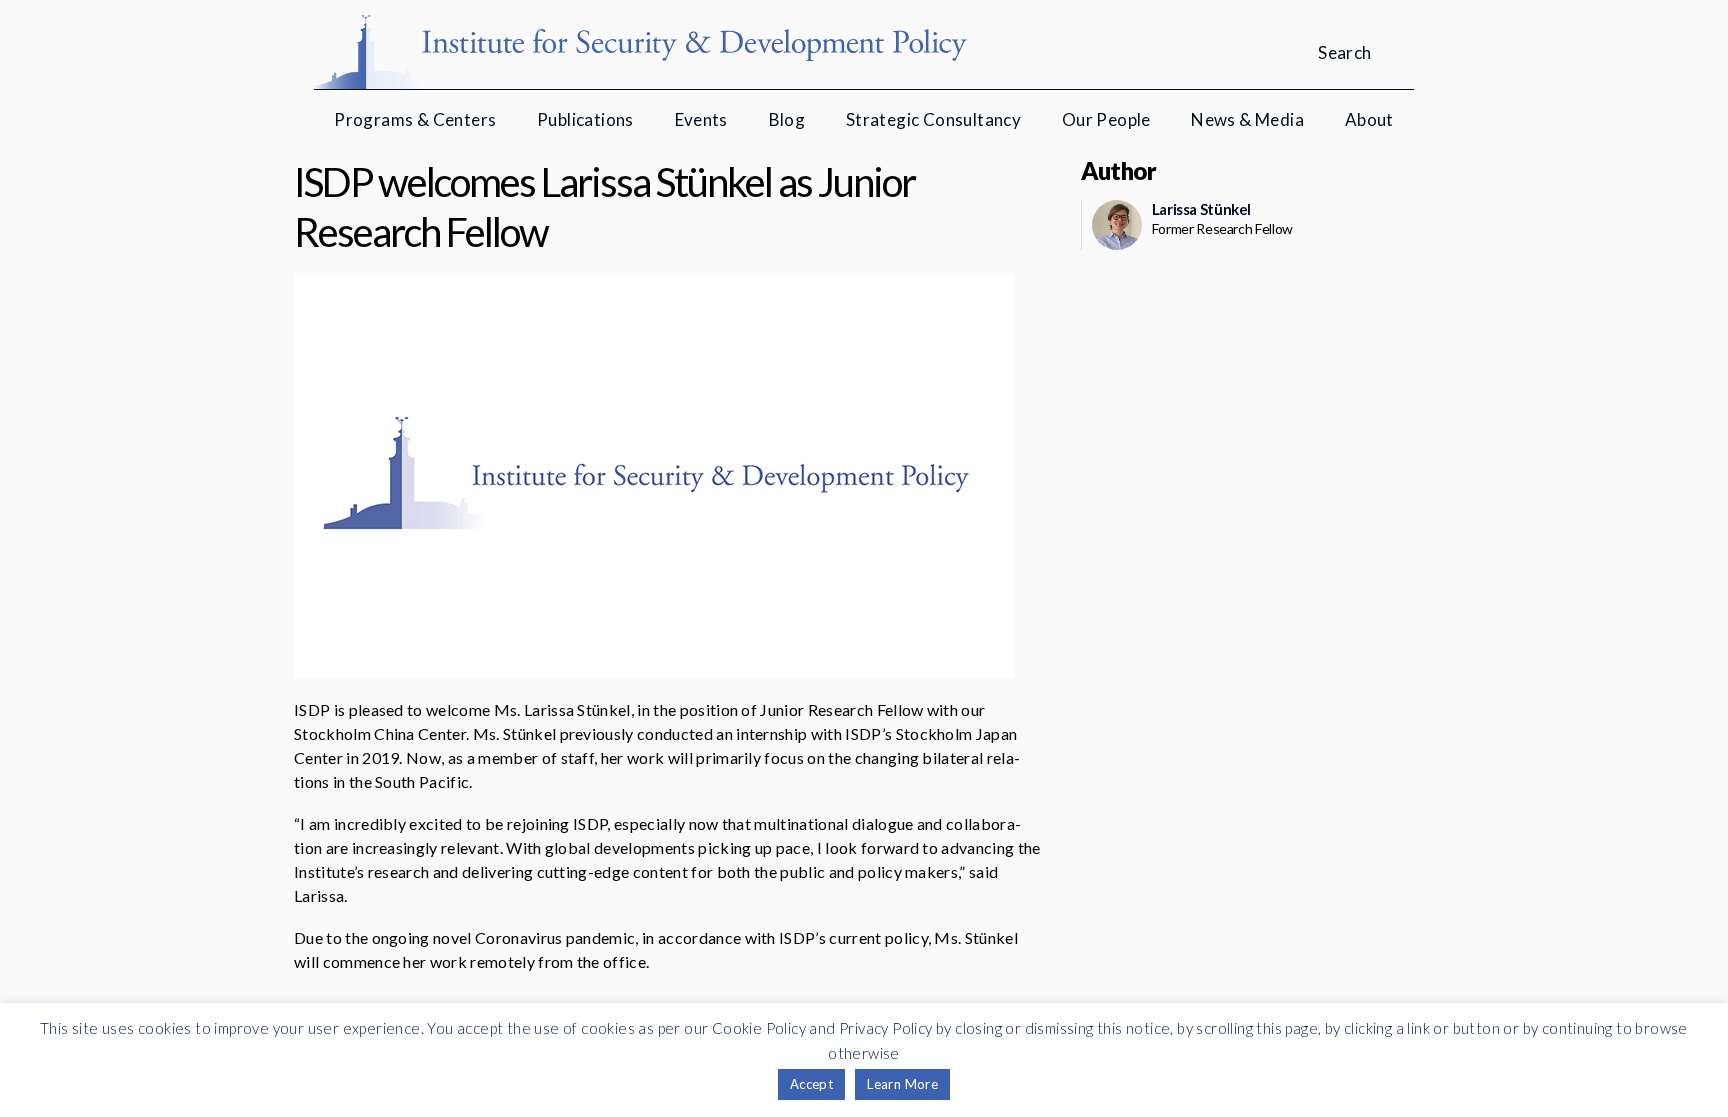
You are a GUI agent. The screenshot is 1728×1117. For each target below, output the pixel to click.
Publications (585, 119)
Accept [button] (811, 1084)
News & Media (1247, 119)
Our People (1106, 119)
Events (701, 119)
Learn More (902, 1084)
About (1369, 119)
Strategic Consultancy (933, 119)
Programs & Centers (415, 119)
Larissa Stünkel (1201, 209)
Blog (787, 119)
